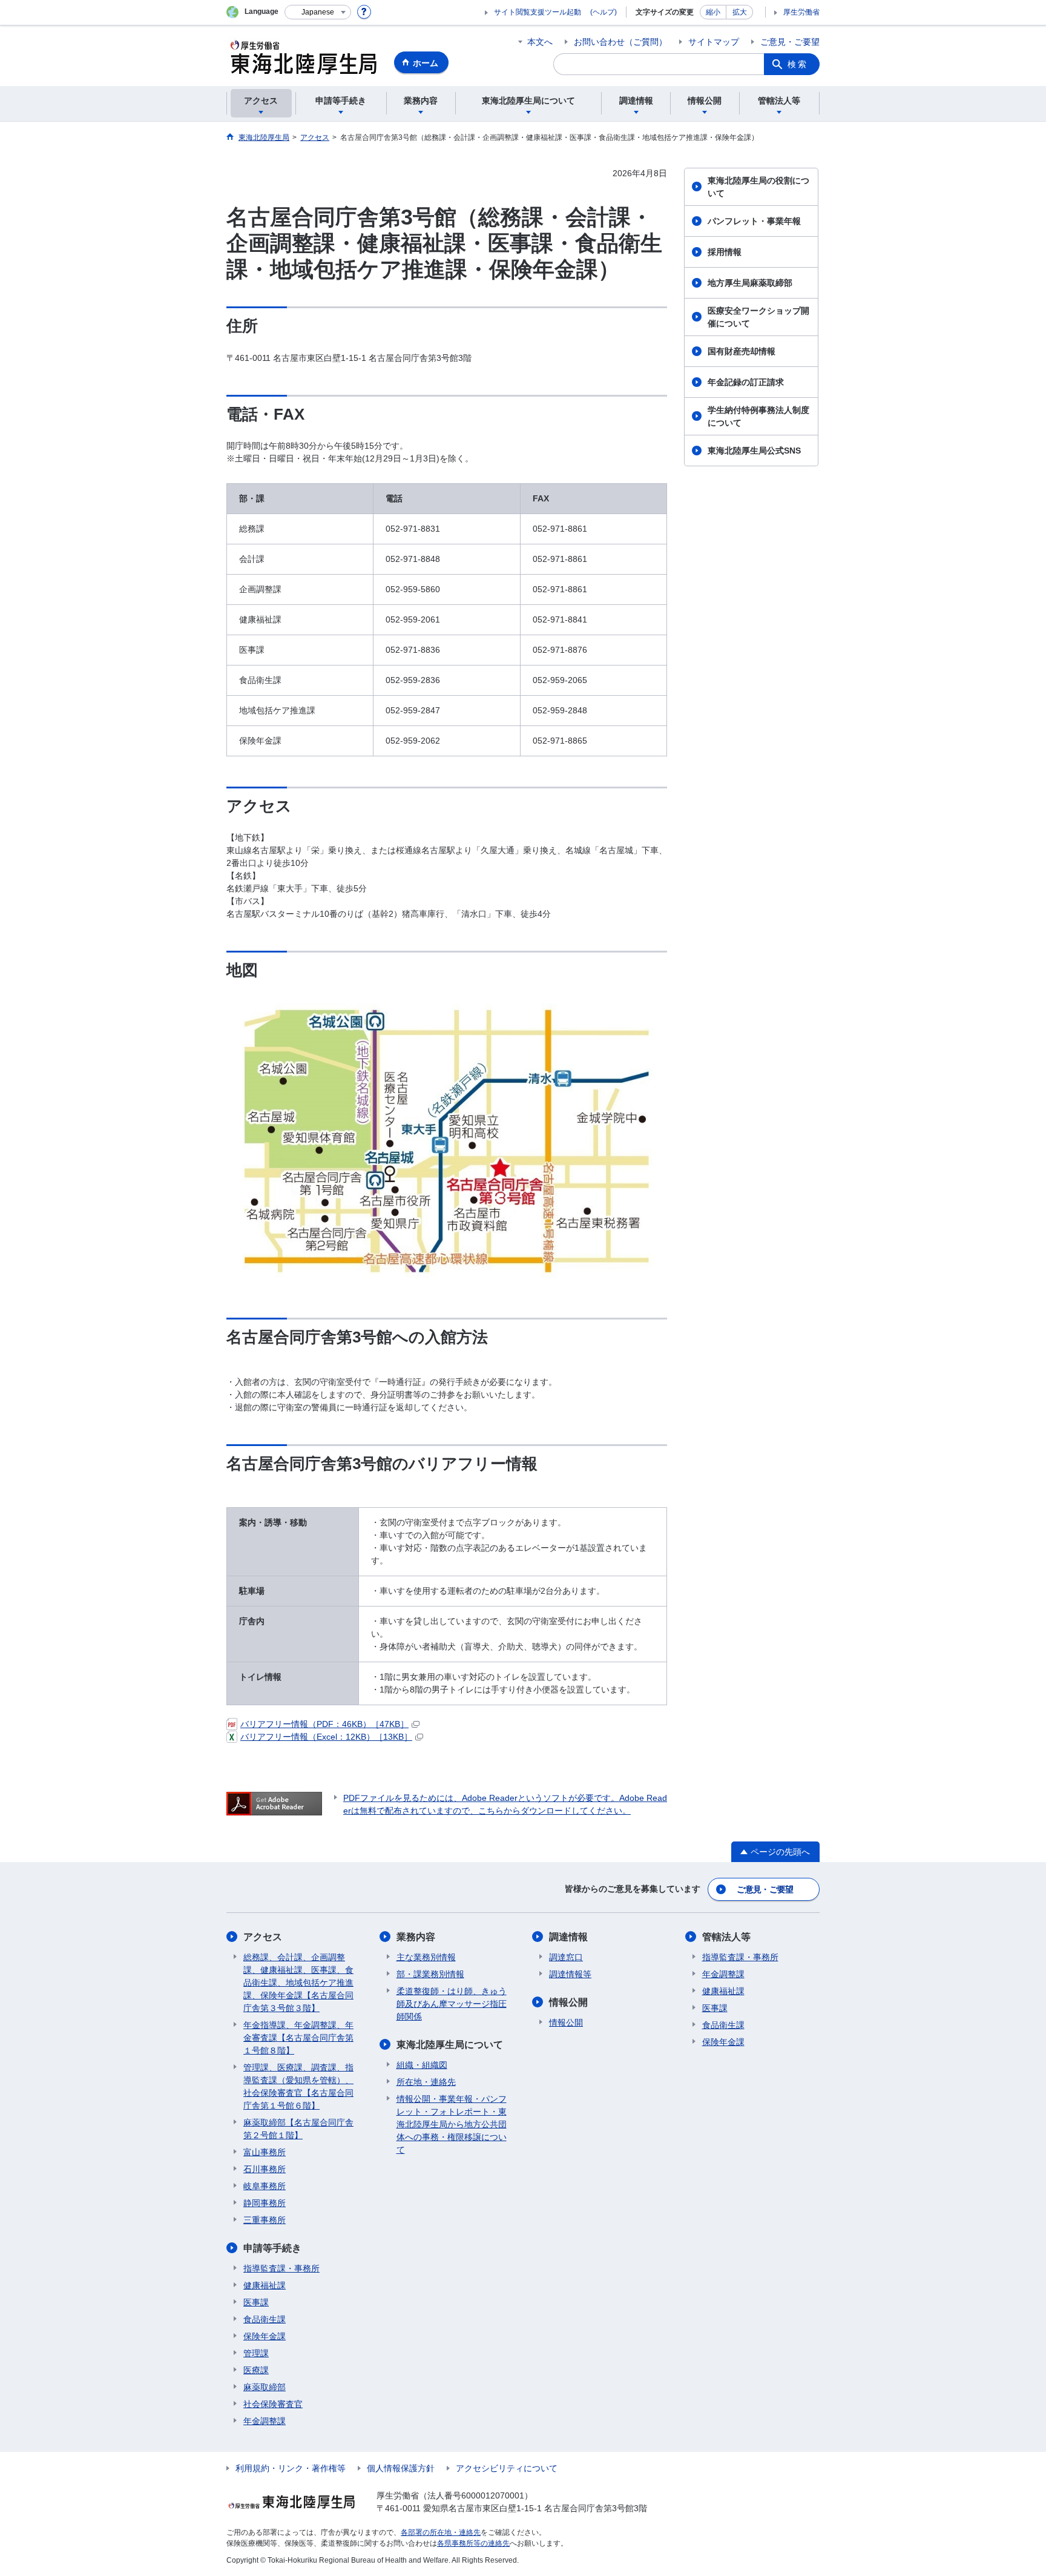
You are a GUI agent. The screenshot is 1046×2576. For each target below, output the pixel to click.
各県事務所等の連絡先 (473, 2543)
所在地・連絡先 (426, 2082)
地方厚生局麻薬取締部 (750, 283)
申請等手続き (272, 2248)
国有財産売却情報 (742, 351)
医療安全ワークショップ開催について (758, 317)
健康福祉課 (265, 2285)
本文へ (540, 42)
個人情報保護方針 (401, 2468)
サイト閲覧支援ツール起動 (538, 12)
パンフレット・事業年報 (754, 221)
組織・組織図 (422, 2065)
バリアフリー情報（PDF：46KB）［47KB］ (324, 1724)
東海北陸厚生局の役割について (758, 187)
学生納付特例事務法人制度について (758, 416)
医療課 (256, 2370)
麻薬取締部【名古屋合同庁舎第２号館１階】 (298, 2129)
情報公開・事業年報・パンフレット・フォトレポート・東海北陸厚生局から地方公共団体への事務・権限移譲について (452, 2124)
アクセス (263, 1937)
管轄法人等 (726, 1937)
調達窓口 (566, 1957)
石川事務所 (265, 2169)
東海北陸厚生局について (450, 2045)
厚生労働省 (801, 12)
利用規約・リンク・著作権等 (291, 2468)
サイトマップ (714, 42)
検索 (798, 64)
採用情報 (725, 252)
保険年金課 (265, 2336)
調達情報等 (570, 1974)
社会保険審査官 (273, 2404)
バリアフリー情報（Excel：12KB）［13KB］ (326, 1737)
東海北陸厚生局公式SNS (754, 451)
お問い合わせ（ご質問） (620, 42)
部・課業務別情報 (430, 1974)
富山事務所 (265, 2152)
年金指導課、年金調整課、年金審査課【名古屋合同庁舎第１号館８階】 (298, 2038)
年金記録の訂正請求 (746, 382)
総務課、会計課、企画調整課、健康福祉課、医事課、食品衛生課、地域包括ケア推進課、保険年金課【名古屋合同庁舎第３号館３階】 (298, 1983)
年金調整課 (265, 2421)
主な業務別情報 (426, 1957)
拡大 (740, 12)
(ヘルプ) (604, 12)
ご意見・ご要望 (790, 42)
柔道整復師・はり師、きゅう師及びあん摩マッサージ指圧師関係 (452, 2004)
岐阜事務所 (265, 2186)
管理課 (256, 2353)
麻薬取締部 (265, 2387)
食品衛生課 (265, 2319)
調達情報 (568, 1937)
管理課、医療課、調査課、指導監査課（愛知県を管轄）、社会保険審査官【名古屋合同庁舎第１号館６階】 (298, 2086)
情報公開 (568, 2002)
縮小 (713, 12)
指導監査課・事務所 (281, 2268)
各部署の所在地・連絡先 (441, 2532)
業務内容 (416, 1937)
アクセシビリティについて (507, 2468)
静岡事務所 (265, 2203)
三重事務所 (265, 2220)
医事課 (256, 2302)
